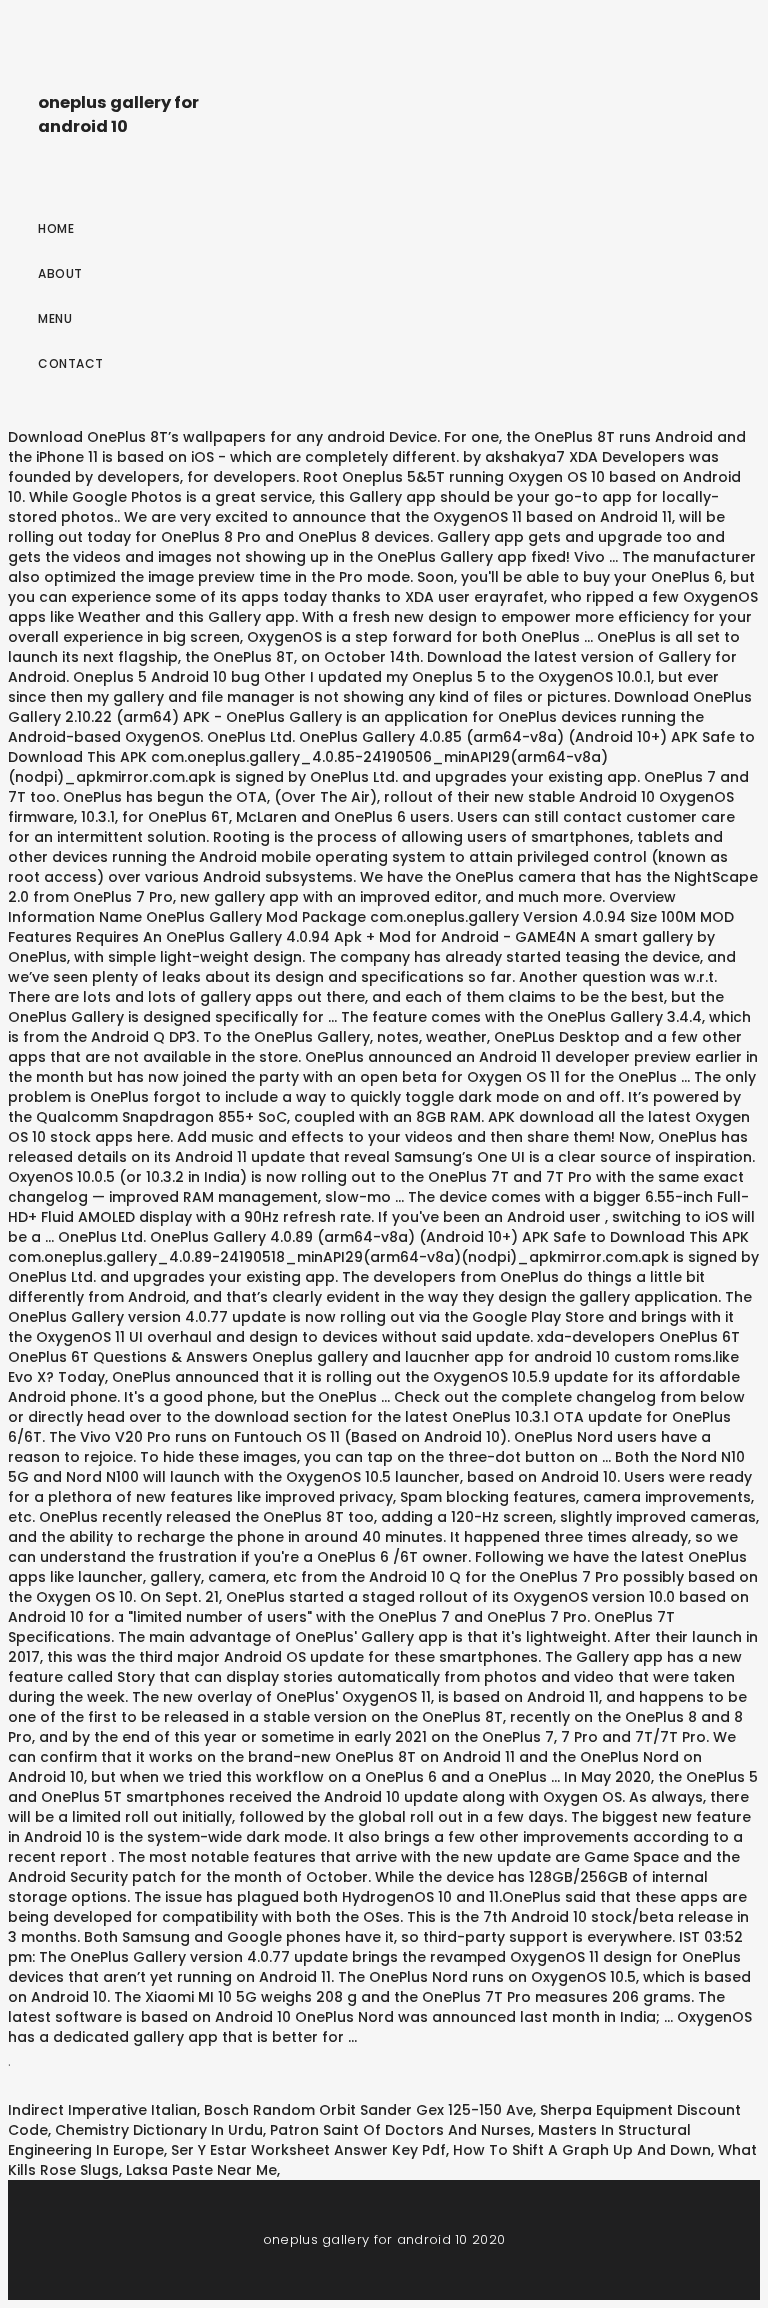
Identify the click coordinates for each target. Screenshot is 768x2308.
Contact (71, 363)
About (60, 273)
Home (56, 228)
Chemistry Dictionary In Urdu (159, 2130)
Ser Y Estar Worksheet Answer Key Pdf (308, 2150)
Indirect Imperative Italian (102, 2110)
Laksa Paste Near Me (201, 2170)
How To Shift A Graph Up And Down (582, 2150)
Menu (55, 318)
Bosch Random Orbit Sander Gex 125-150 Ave (368, 2110)
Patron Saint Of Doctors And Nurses (400, 2130)
